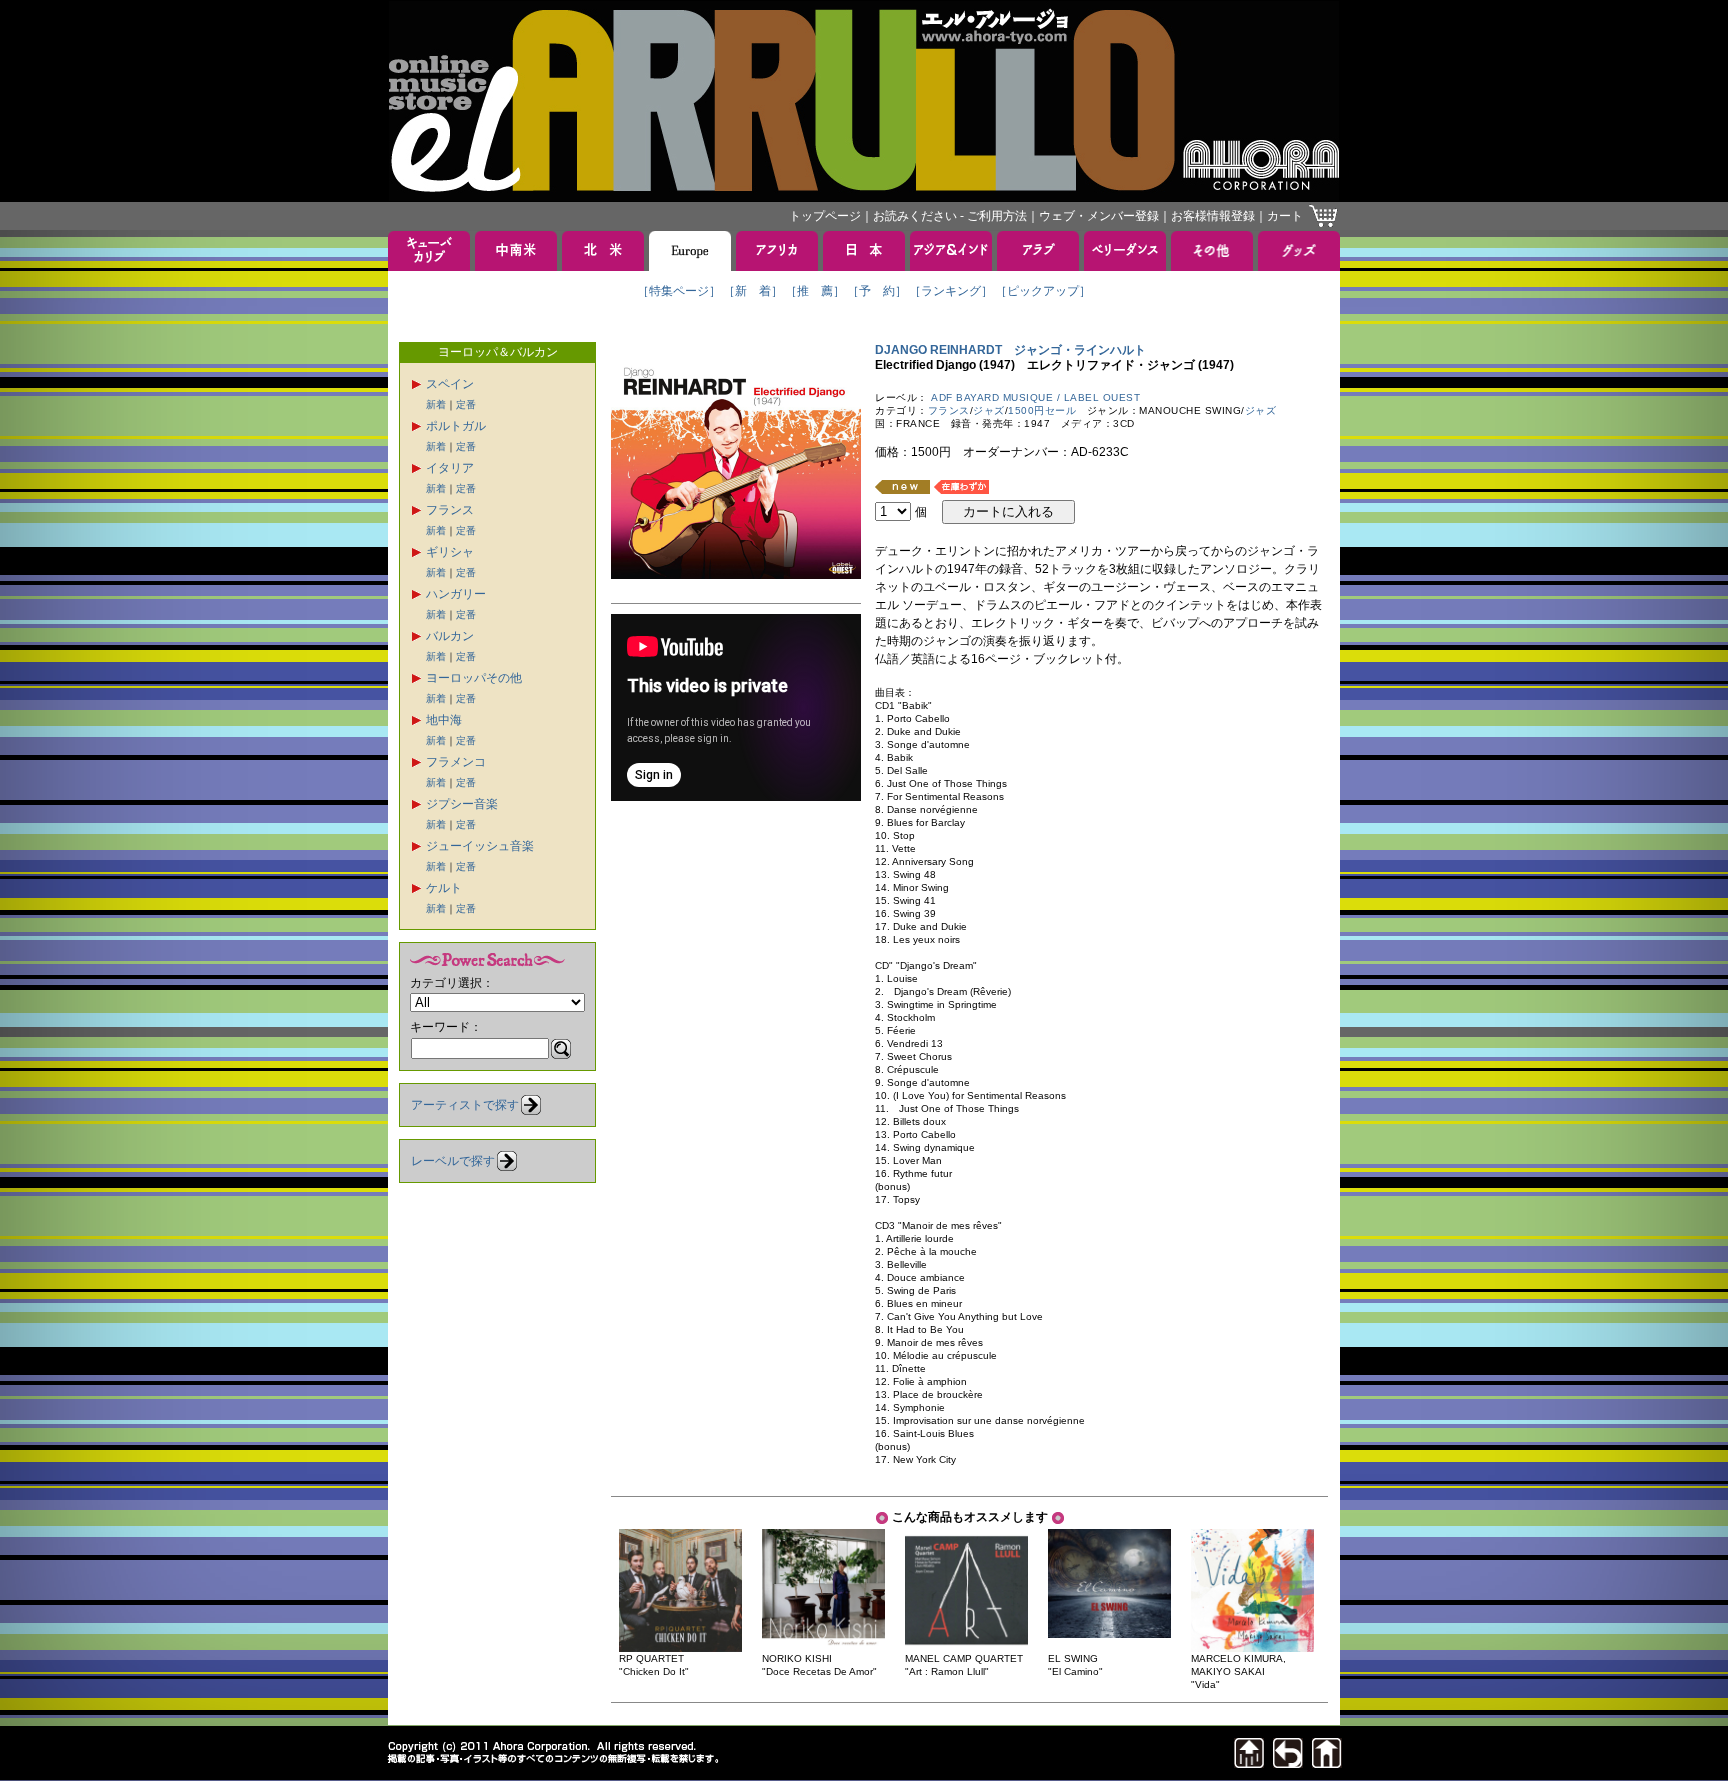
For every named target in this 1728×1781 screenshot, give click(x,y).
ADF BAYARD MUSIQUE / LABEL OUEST (1035, 397)
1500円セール (1042, 410)
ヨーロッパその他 (474, 678)
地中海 (444, 720)
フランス (450, 510)
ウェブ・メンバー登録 (1099, 216)
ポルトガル (456, 426)
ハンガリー (456, 594)
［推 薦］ (815, 291)
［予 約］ (877, 291)
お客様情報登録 (1213, 216)
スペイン (450, 384)
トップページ (825, 216)
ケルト (444, 888)
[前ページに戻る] (1288, 1762)
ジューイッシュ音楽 (480, 846)
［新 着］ (753, 291)
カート (1285, 216)
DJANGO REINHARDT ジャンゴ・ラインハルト (1010, 350)
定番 (466, 404)
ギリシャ (450, 552)
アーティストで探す (465, 1105)
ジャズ (989, 410)
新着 (436, 404)
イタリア (450, 468)
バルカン (450, 636)
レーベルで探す (453, 1161)
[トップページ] (1327, 1762)
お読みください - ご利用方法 (950, 216)
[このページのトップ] (1249, 1762)
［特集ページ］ (679, 291)
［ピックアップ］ (1043, 291)
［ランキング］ (951, 291)
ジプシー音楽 (462, 804)
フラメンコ (456, 762)
